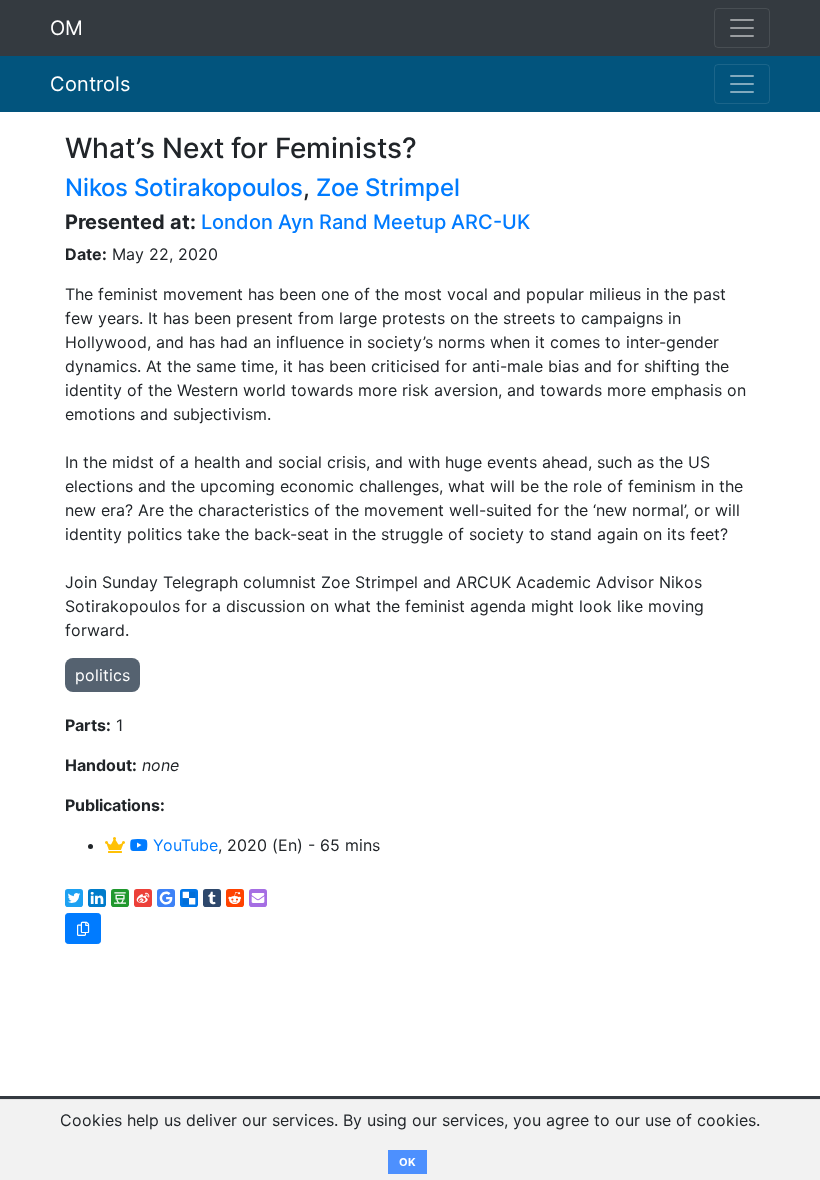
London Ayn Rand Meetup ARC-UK (365, 222)
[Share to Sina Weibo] (143, 898)
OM (66, 28)
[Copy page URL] (83, 928)
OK (407, 1162)
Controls (90, 84)
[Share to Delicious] (189, 898)
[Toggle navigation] (742, 84)
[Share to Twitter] (74, 898)
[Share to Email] (258, 898)
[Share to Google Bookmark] (166, 898)
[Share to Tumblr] (212, 898)
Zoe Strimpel (388, 187)
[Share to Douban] (120, 898)
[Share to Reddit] (235, 898)
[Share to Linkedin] (97, 898)
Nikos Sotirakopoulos (184, 187)
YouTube (183, 845)
